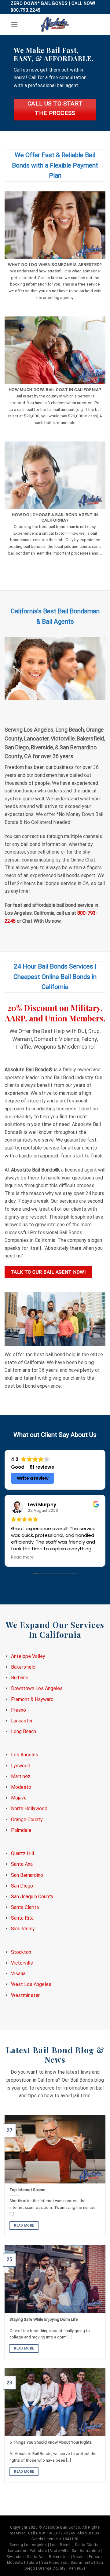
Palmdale (21, 1830)
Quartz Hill (22, 1853)
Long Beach (24, 1731)
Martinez (21, 1776)
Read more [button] (22, 1557)
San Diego (22, 1886)
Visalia (18, 1974)
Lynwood (21, 1766)
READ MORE (24, 2225)
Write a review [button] (33, 1478)
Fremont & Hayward (32, 1699)
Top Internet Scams (27, 2190)
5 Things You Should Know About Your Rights (51, 2442)
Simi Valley (23, 1929)
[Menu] (14, 24)
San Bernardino (27, 1875)
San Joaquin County (32, 1897)
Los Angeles (25, 1755)
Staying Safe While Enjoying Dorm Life (44, 2319)
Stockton (21, 1952)
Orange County (27, 1819)
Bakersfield (23, 1667)
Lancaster (22, 1721)
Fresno (18, 1710)
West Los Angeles (31, 1984)
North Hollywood (29, 1808)
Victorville (22, 1963)
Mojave (19, 1798)
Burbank (20, 1678)
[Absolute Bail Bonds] (55, 24)
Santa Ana (22, 1864)
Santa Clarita (25, 1907)
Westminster (25, 1995)
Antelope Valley (28, 1656)
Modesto (21, 1787)
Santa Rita (22, 1918)
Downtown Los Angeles (37, 1688)
